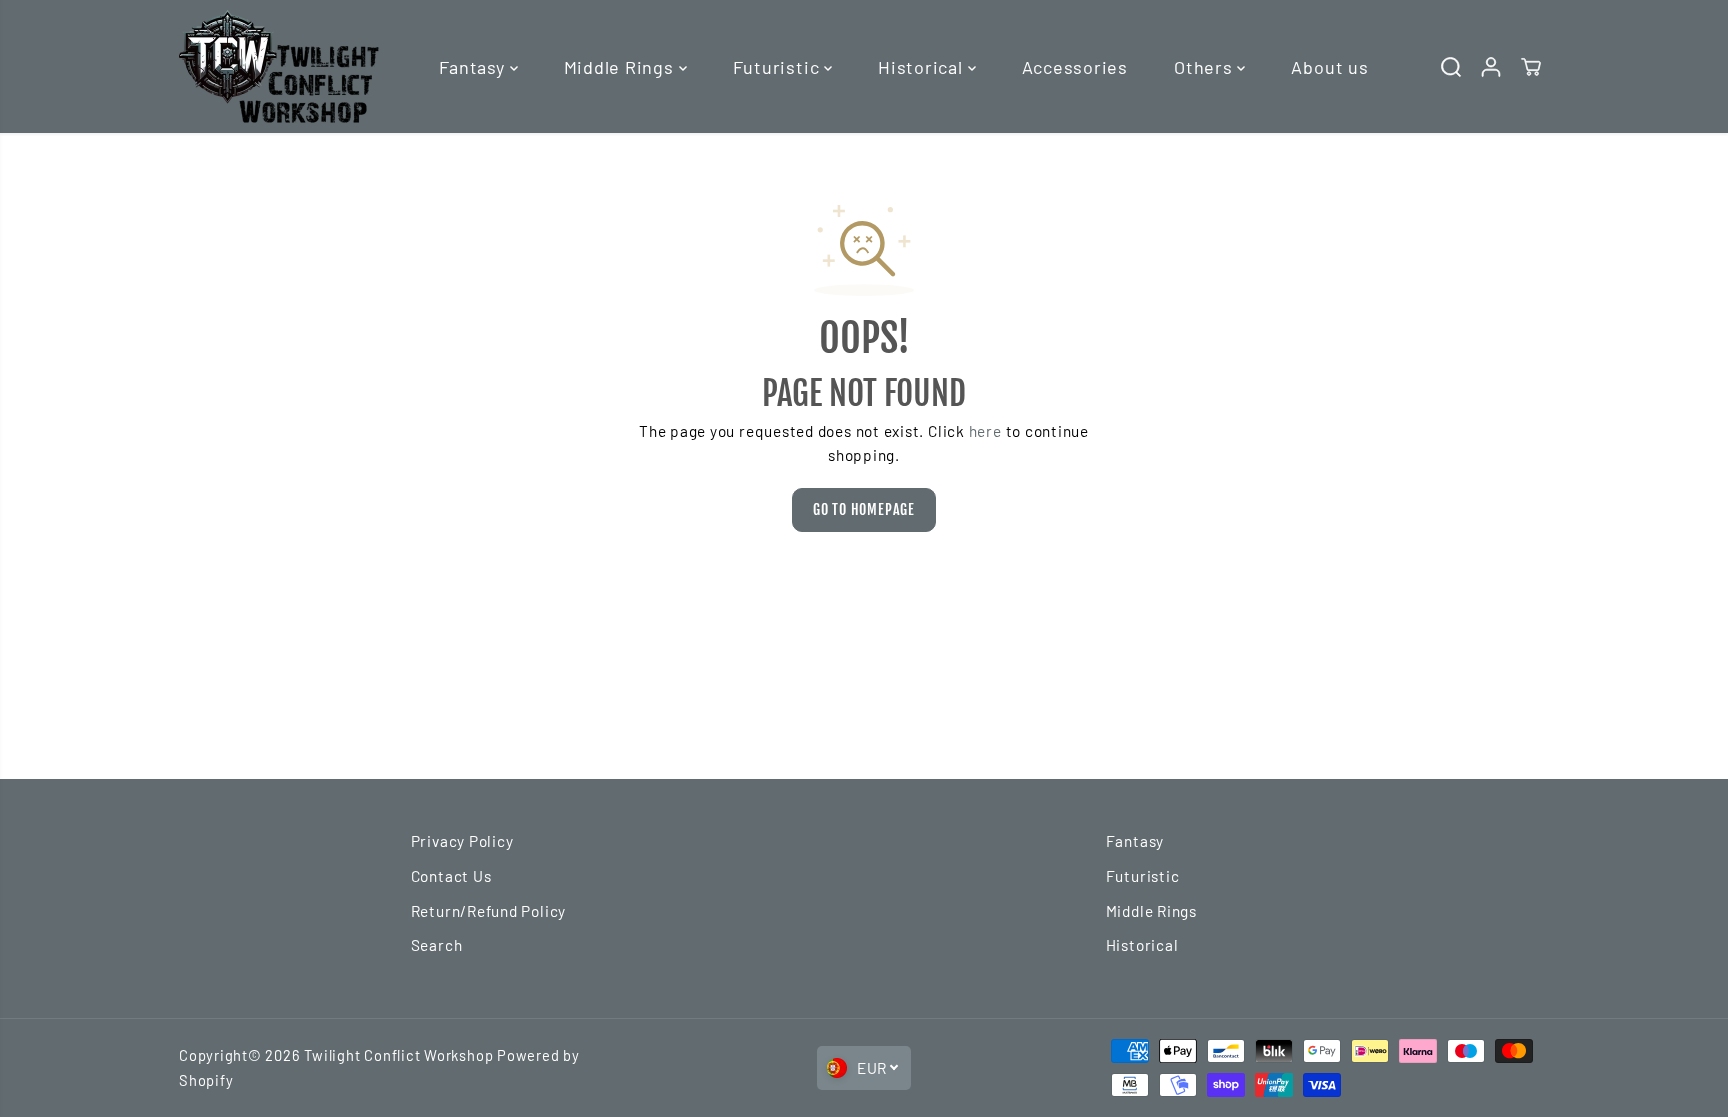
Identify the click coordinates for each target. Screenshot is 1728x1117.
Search (437, 945)
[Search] (1451, 67)
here (985, 431)
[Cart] (1531, 67)
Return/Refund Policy (488, 911)
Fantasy (474, 67)
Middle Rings (621, 67)
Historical (922, 67)
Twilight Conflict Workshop (398, 1055)
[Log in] (1491, 67)
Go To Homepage (864, 509)
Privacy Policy (462, 841)
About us (1329, 67)
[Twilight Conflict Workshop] (279, 66)
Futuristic (778, 67)
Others (1205, 67)
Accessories (1075, 67)
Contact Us (451, 876)
